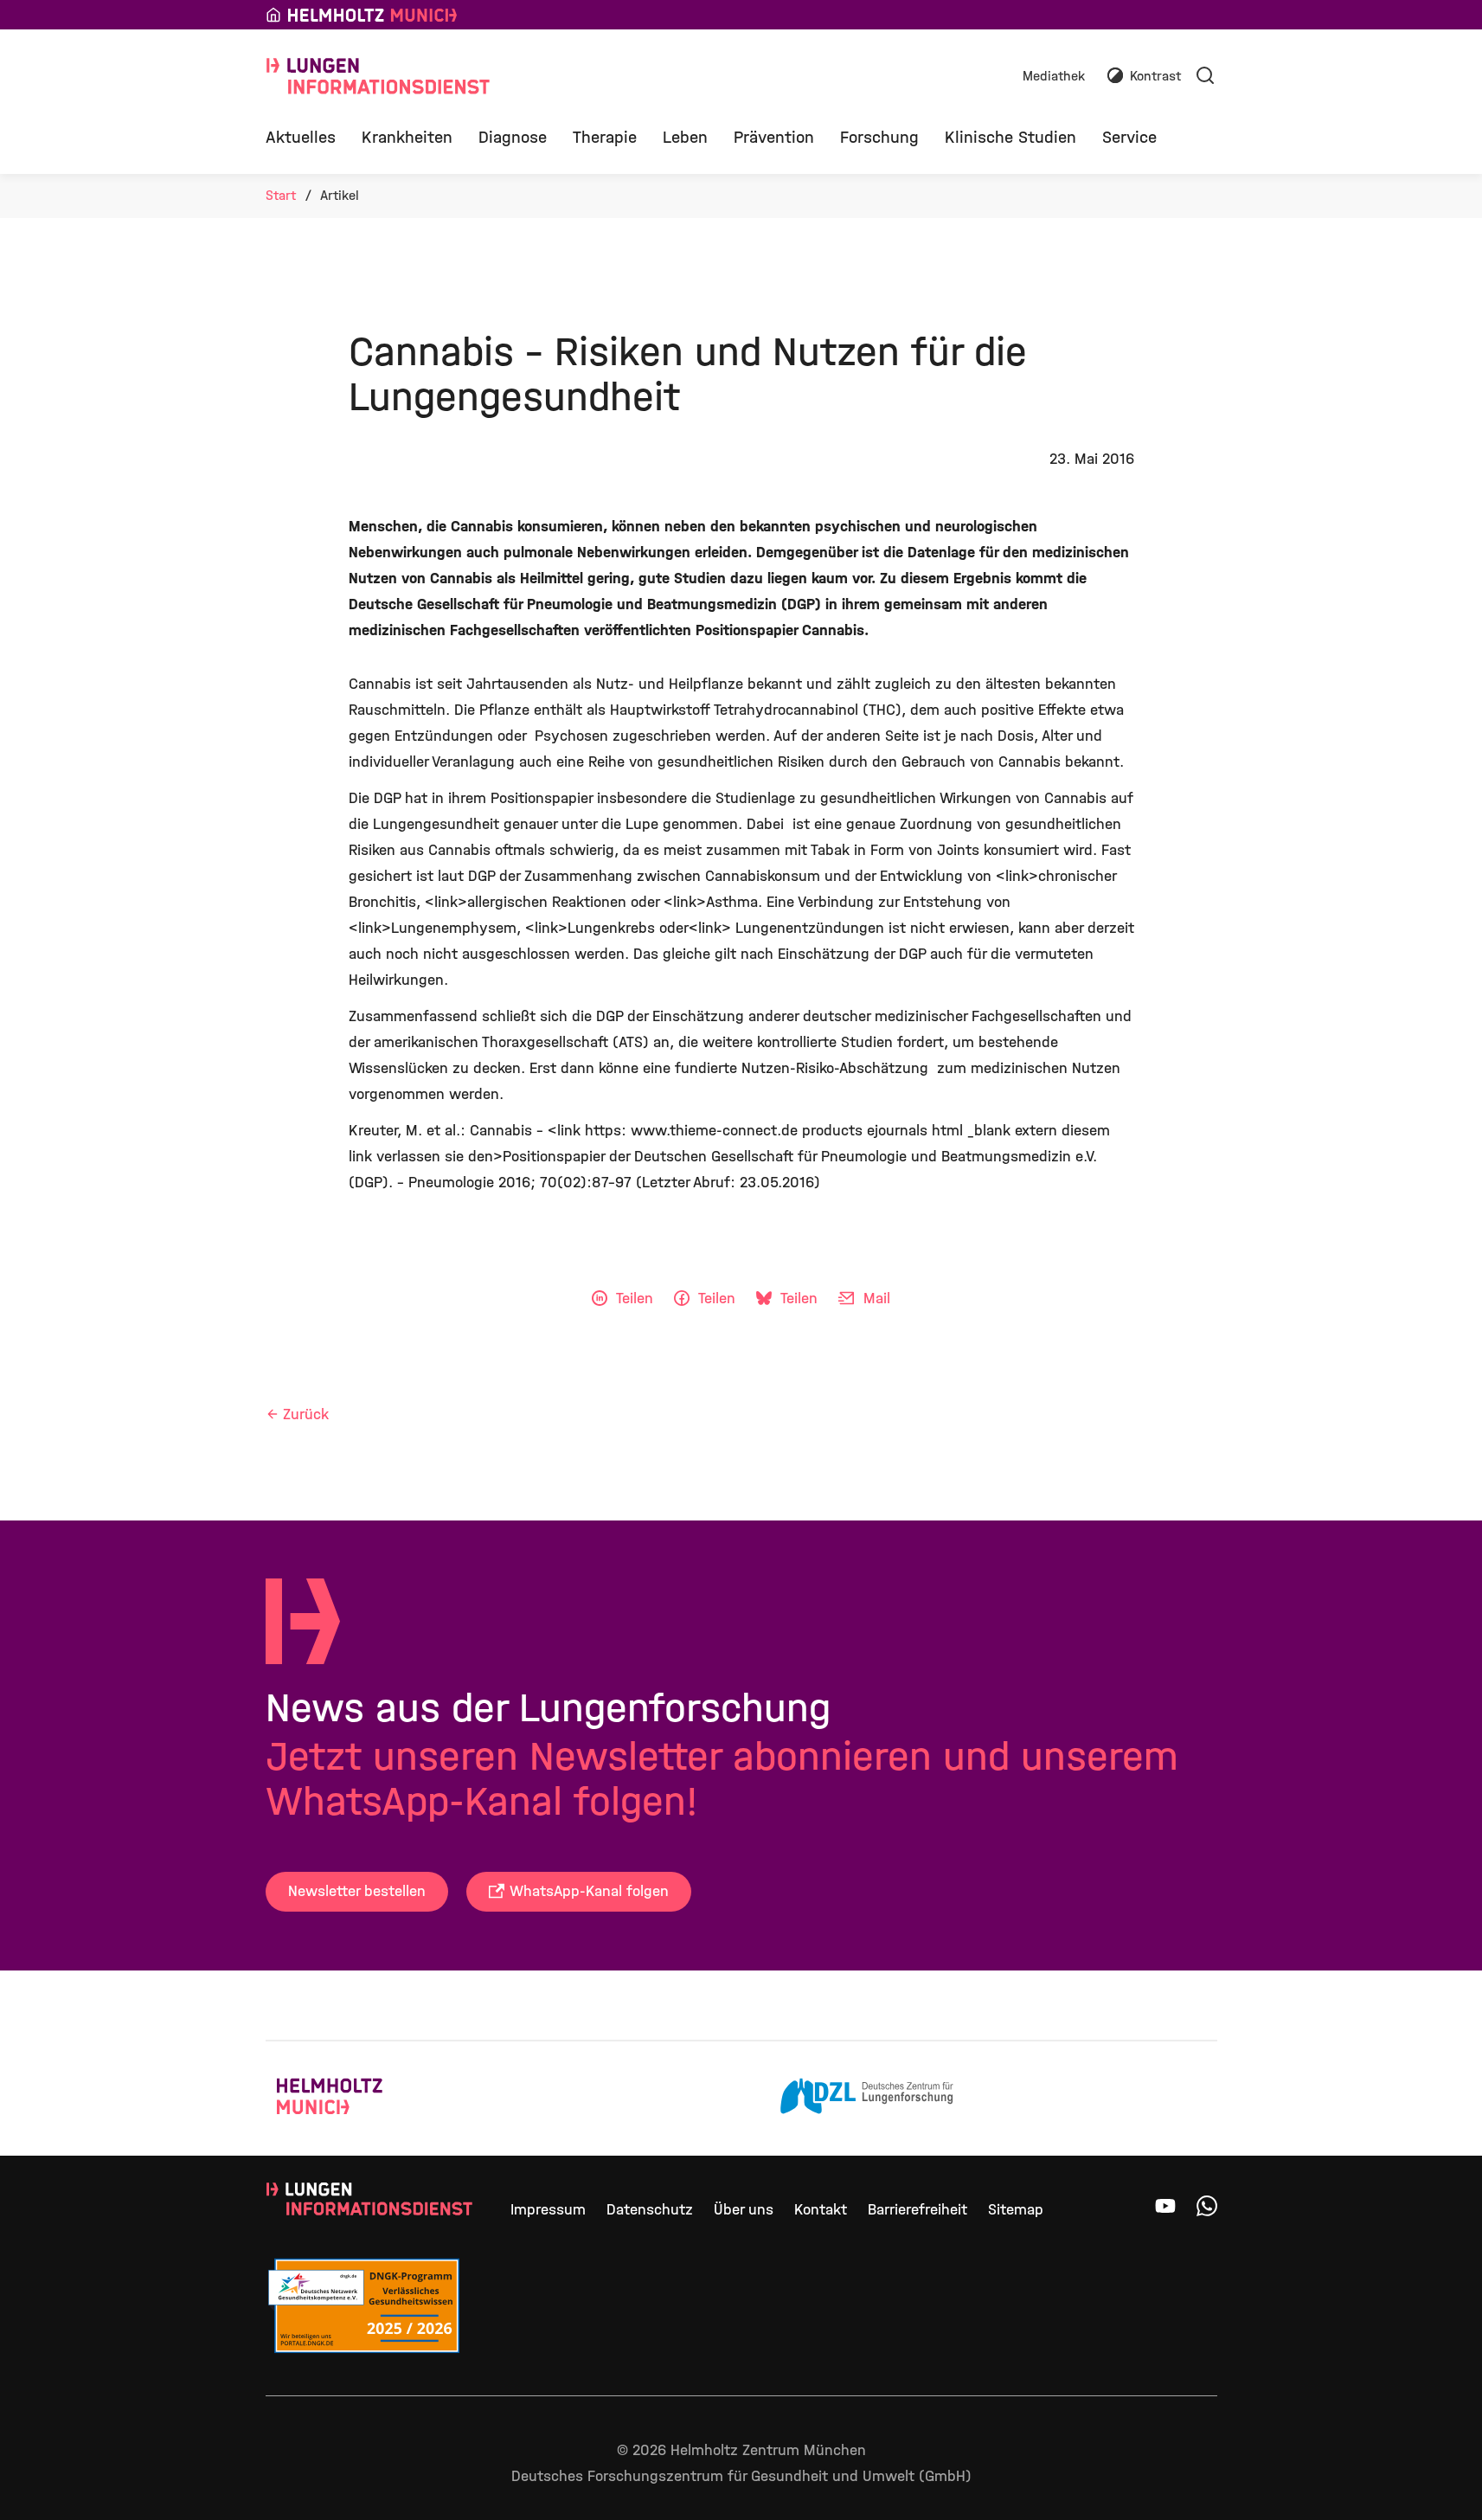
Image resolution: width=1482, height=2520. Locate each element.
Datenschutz (650, 2210)
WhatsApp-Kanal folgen (589, 1891)
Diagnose (513, 137)
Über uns (744, 2210)
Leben (685, 137)
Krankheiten (407, 137)
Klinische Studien (1010, 137)
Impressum (548, 2210)
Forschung (879, 137)
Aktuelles (301, 137)
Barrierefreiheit (917, 2210)
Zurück (306, 1414)
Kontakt (821, 2210)
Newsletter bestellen (357, 1891)
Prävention (774, 137)
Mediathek (1054, 77)
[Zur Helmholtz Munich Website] (363, 2099)
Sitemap (1016, 2210)
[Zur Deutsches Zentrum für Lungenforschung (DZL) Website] (867, 2099)
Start (281, 195)
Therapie (605, 137)
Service (1129, 137)
